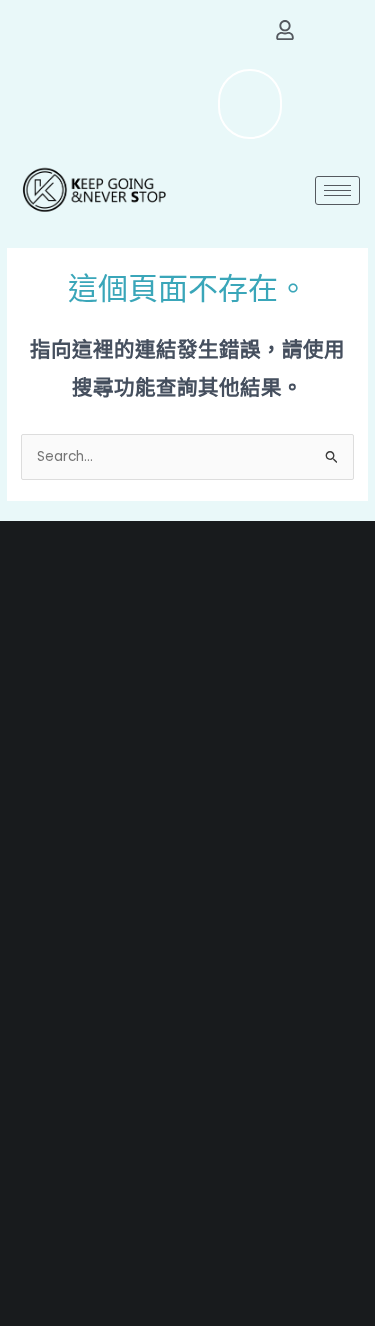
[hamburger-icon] (337, 190)
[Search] (220, 104)
